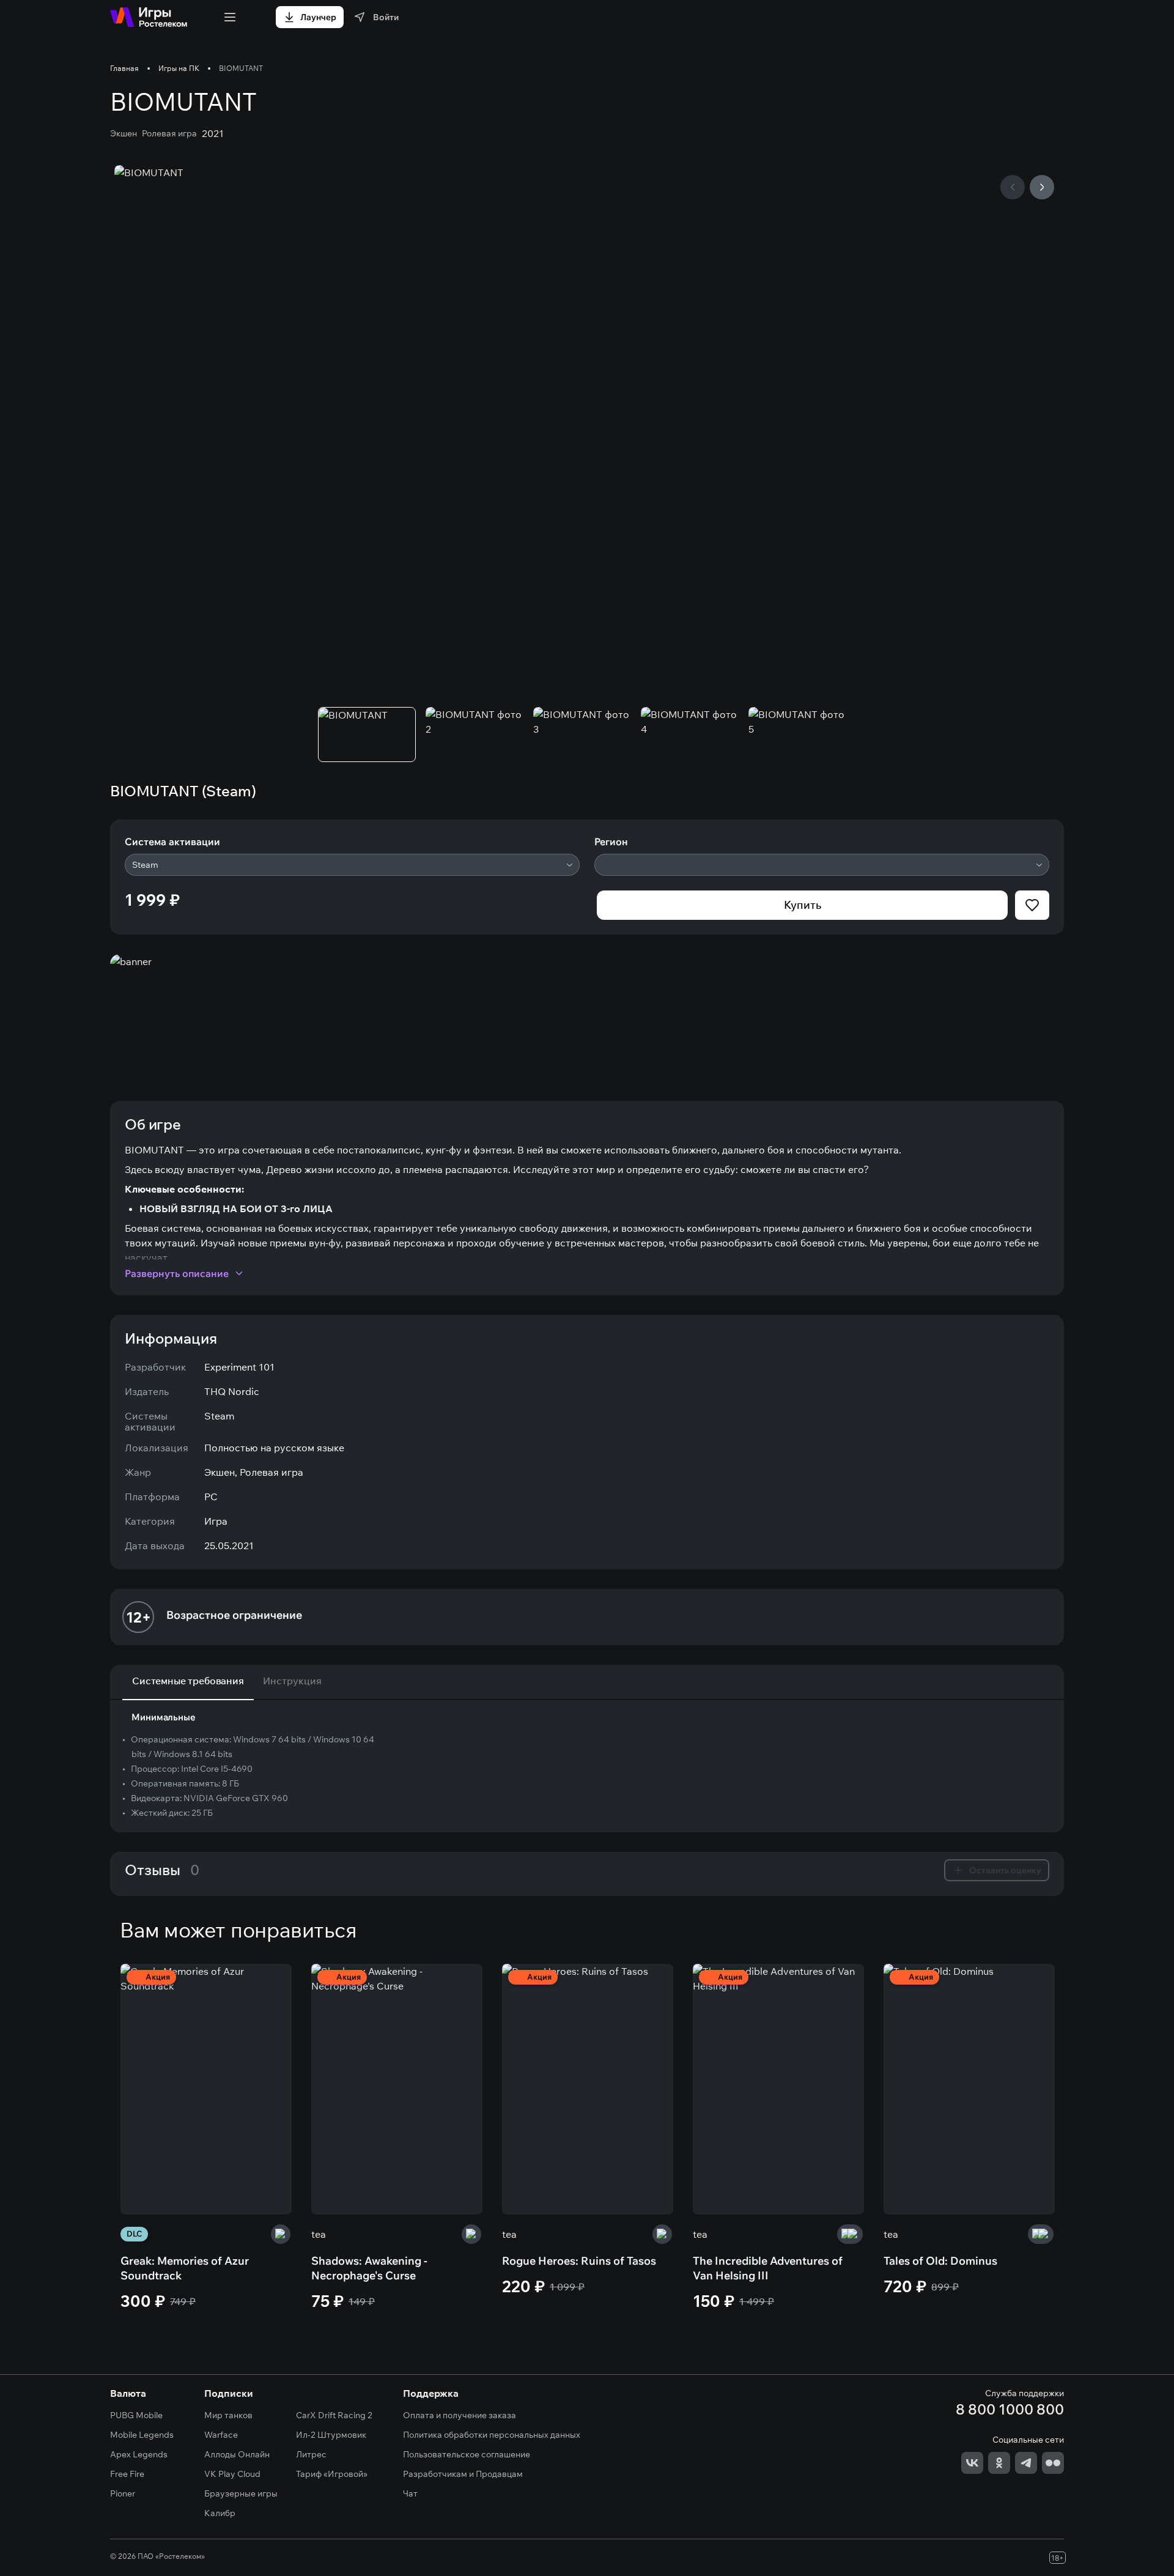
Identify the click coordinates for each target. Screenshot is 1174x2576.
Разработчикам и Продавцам (463, 2474)
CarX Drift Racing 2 (334, 2415)
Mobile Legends (142, 2435)
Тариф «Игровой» (332, 2474)
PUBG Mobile (136, 2415)
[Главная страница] (149, 17)
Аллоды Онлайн (237, 2454)
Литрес (311, 2454)
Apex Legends (139, 2454)
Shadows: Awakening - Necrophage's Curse (369, 2268)
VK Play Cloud (232, 2474)
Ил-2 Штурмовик (331, 2435)
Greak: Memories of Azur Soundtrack (185, 2268)
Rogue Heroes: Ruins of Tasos (579, 2261)
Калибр (220, 2513)
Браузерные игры (241, 2493)
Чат (410, 2493)
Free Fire (127, 2474)
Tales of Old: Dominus (940, 2261)
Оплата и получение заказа (460, 2415)
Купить (803, 905)
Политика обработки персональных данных (492, 2435)
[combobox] (352, 865)
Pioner (123, 2493)
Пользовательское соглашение (467, 2454)
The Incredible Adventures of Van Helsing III (768, 2268)
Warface (221, 2435)
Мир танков (228, 2415)
